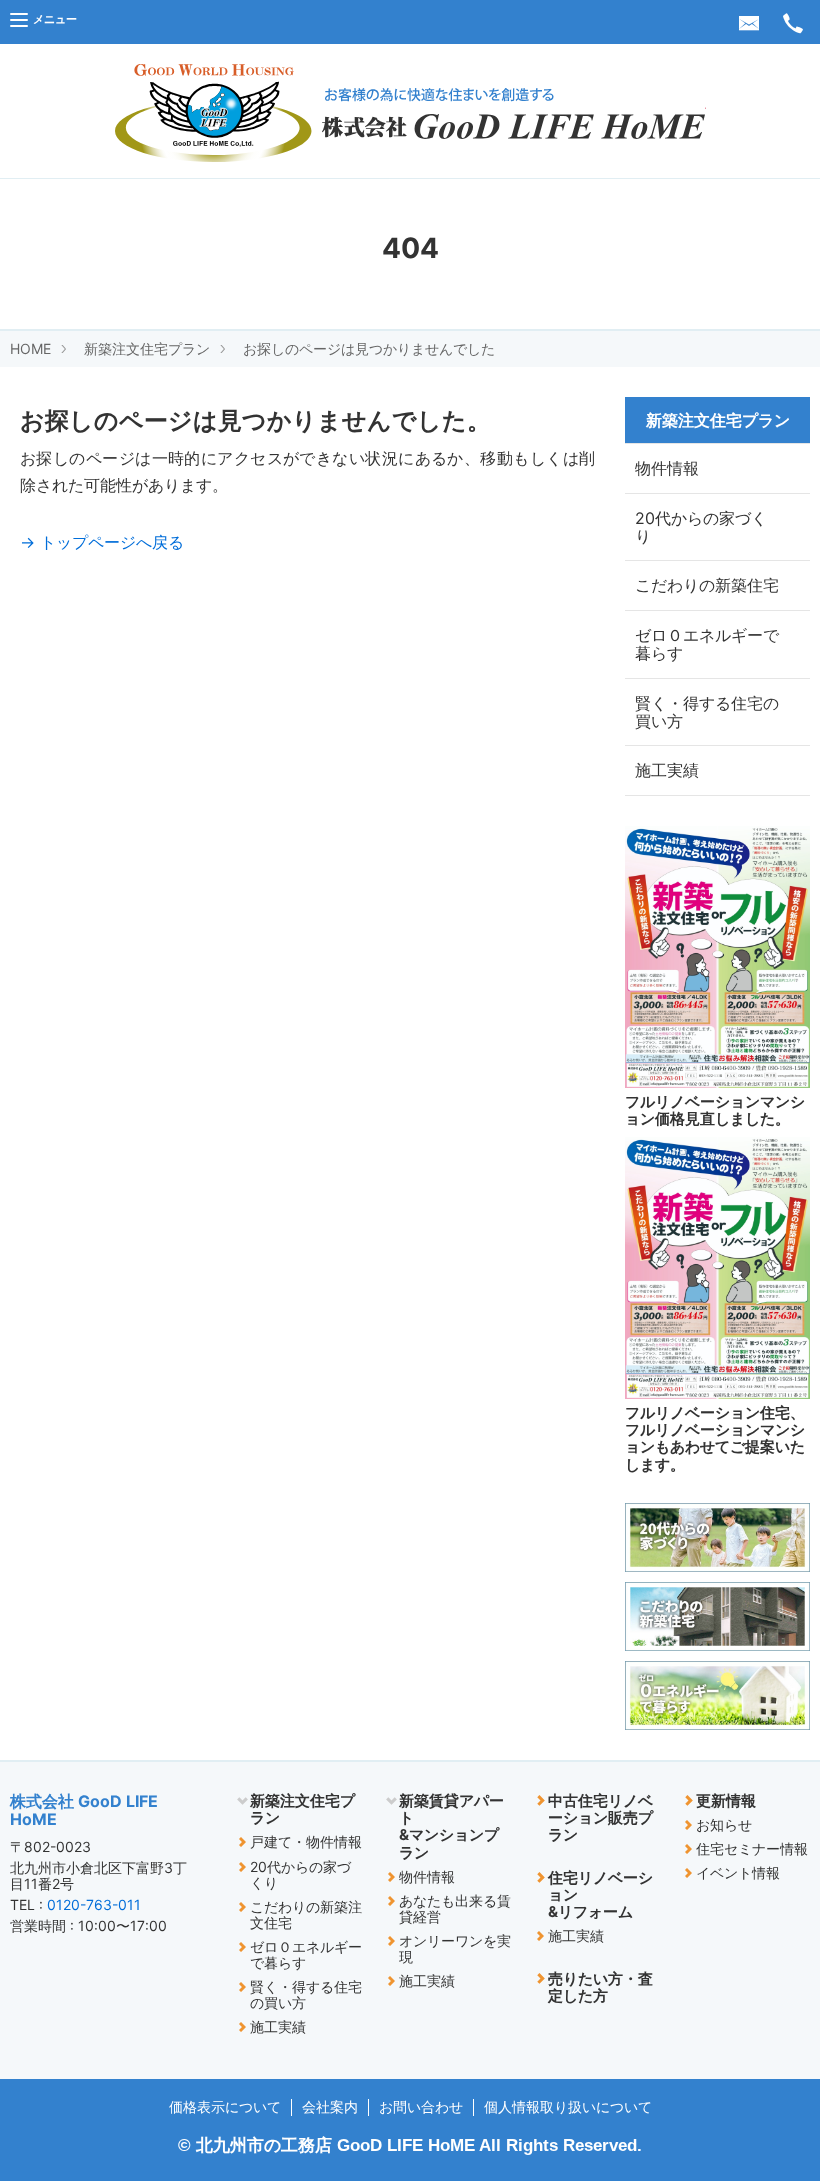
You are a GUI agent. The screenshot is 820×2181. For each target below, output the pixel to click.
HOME (30, 348)
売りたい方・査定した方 (600, 1987)
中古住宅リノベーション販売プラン (600, 1818)
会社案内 (330, 2106)
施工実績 (667, 770)
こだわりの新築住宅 (707, 585)
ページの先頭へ (760, 2046)
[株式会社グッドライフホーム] (410, 111)
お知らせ (724, 1824)
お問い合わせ (421, 2106)
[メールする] (749, 22)
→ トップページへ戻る (102, 542)
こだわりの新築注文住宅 (306, 1914)
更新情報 (726, 1800)
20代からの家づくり (701, 527)
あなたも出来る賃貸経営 (455, 1908)
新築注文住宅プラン (147, 348)
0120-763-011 (94, 1904)
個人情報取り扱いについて (568, 2106)
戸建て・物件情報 (306, 1841)
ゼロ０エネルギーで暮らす (707, 644)
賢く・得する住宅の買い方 (707, 712)
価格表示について (225, 2106)
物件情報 (667, 468)
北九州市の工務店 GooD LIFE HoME (335, 2145)
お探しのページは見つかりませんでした (369, 348)
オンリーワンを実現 (455, 1948)
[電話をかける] (793, 22)
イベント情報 (738, 1872)
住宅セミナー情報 (752, 1848)
